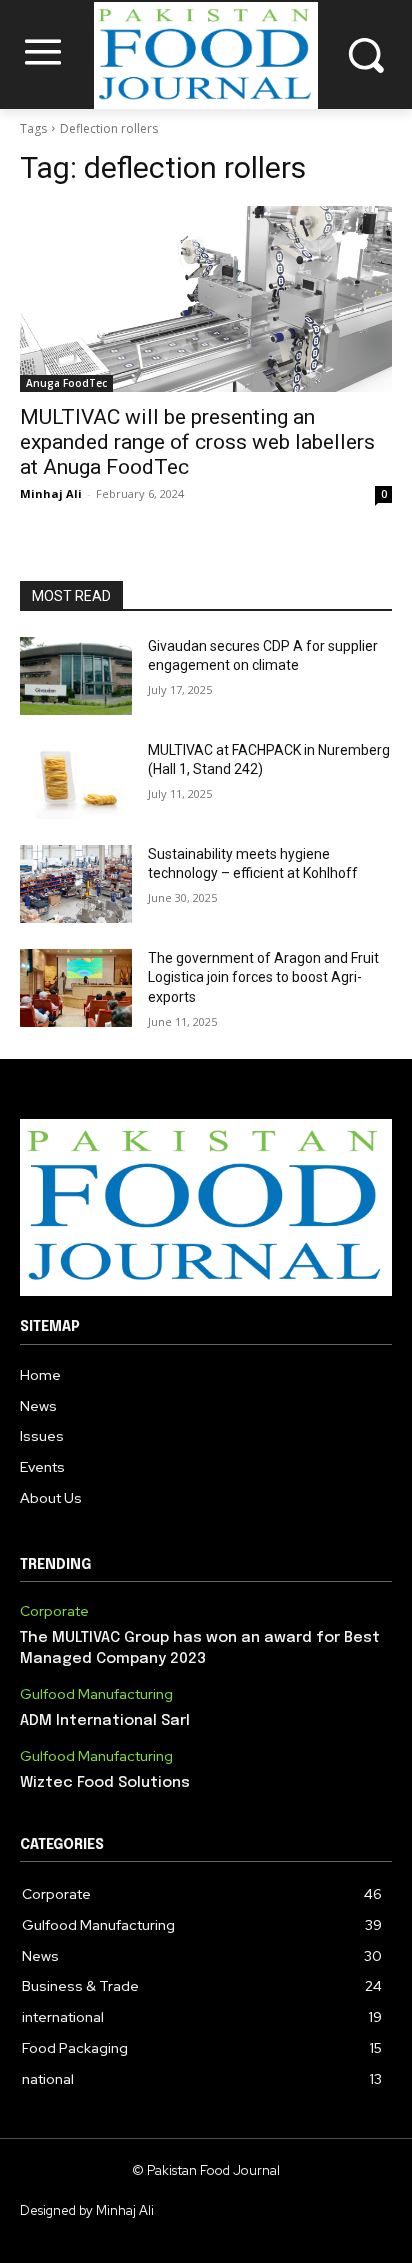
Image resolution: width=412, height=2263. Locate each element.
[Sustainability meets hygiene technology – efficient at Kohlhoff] (76, 884)
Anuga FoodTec (66, 383)
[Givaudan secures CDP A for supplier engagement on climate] (76, 676)
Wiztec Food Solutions (105, 1783)
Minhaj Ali (51, 493)
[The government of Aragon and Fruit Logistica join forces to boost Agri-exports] (76, 988)
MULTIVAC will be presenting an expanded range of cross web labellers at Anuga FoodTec (197, 442)
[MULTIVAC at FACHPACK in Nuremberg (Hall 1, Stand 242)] (76, 780)
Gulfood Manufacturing (96, 1694)
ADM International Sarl (105, 1721)
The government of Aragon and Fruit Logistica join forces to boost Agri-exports (263, 977)
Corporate (54, 1611)
